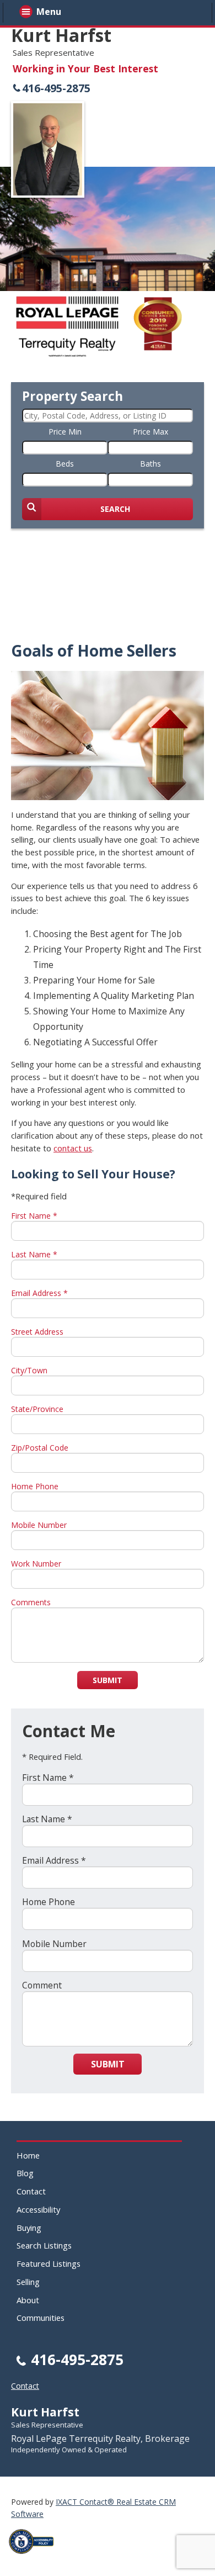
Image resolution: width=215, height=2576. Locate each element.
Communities (41, 2318)
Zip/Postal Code (40, 1448)
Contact (31, 2191)
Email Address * (39, 1293)
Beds (65, 464)
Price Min (65, 432)
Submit (108, 1680)
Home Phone (35, 1486)
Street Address (37, 1332)
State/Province (37, 1409)
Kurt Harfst (61, 35)
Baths (150, 464)
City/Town (29, 1370)
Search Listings (44, 2245)
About (28, 2300)
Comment (42, 1985)
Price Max (150, 432)
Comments (31, 1602)
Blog (25, 2173)
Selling (28, 2282)
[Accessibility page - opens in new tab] (35, 2557)
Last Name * (34, 1254)
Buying (29, 2228)
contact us (73, 1148)
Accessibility (38, 2209)
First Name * (34, 1216)
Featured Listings (49, 2263)
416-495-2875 (56, 88)
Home (28, 2155)
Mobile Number (39, 1525)
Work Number (36, 1564)
